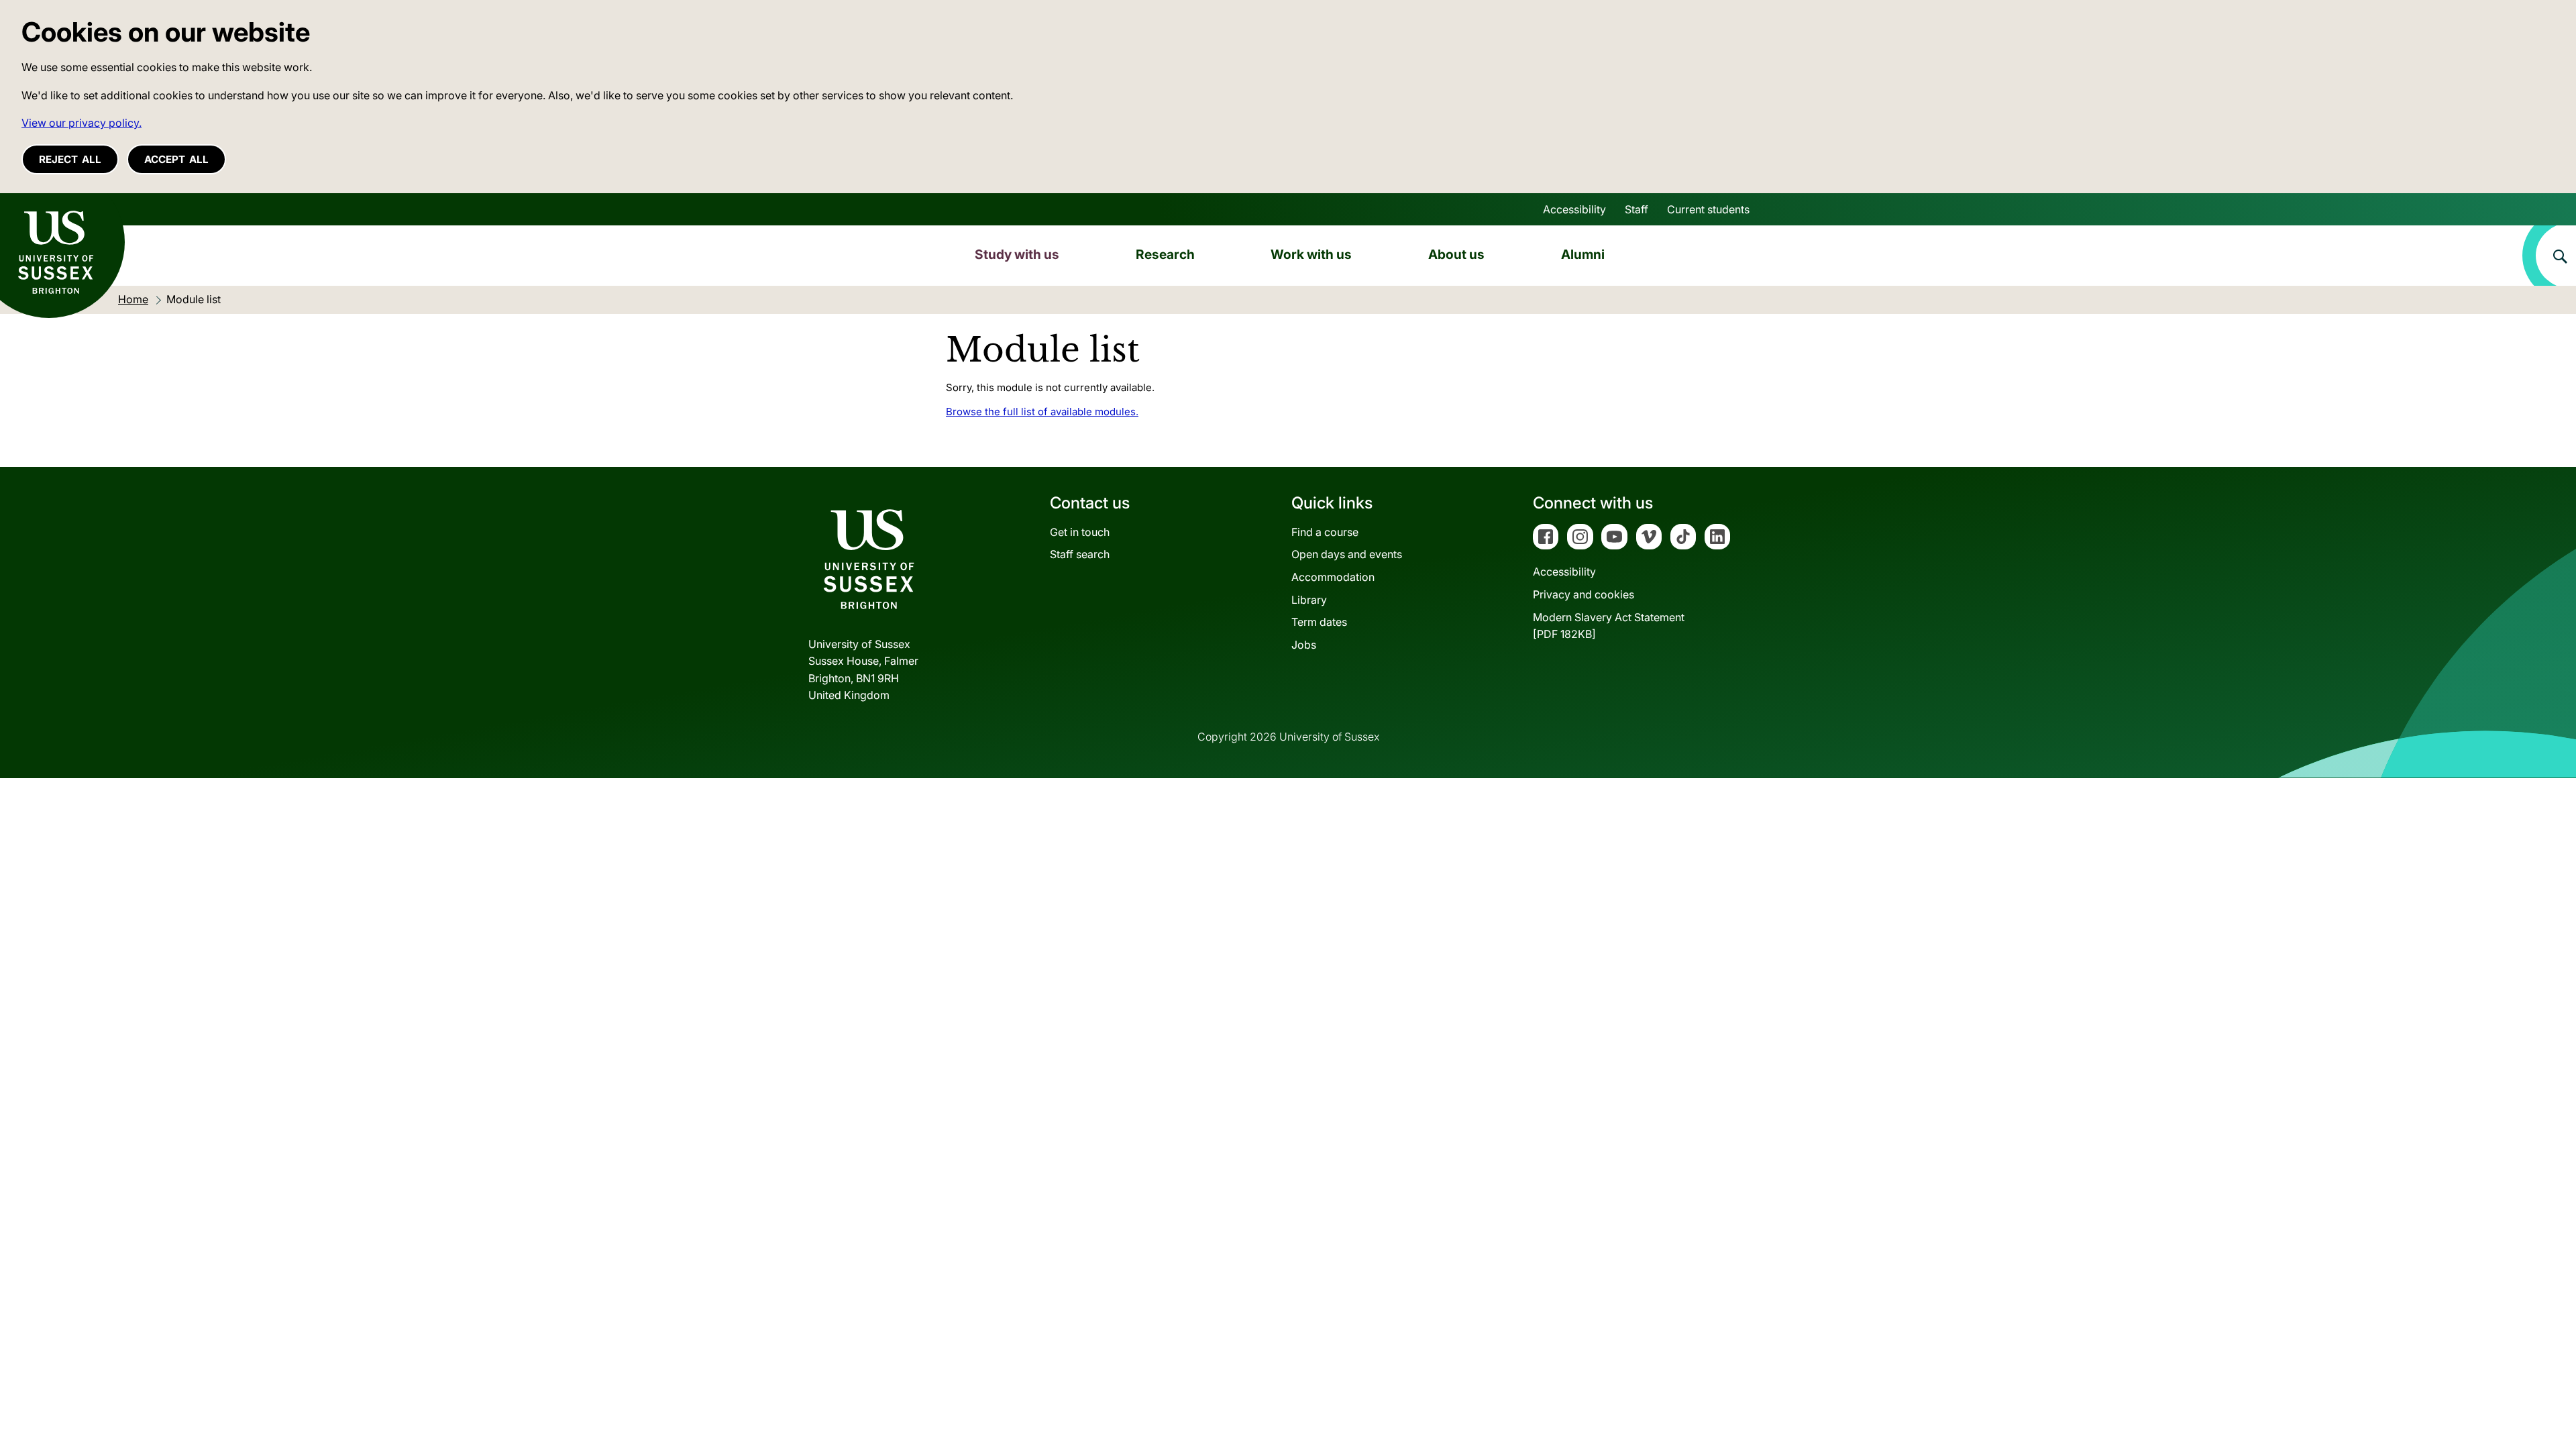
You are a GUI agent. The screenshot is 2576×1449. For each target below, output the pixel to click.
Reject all (70, 159)
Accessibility (1574, 209)
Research (1165, 254)
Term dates (1319, 622)
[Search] (2549, 256)
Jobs (1304, 645)
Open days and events (1347, 554)
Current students (1708, 209)
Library (1309, 600)
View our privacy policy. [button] (82, 123)
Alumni (1583, 254)
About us (1456, 254)
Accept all (176, 159)
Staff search (1080, 554)
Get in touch (1080, 532)
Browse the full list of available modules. (1042, 412)
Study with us (1017, 254)
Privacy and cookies (1584, 594)
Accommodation (1333, 577)
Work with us (1311, 254)
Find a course (1325, 532)
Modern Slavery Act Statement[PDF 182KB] (1609, 626)
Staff (1636, 209)
